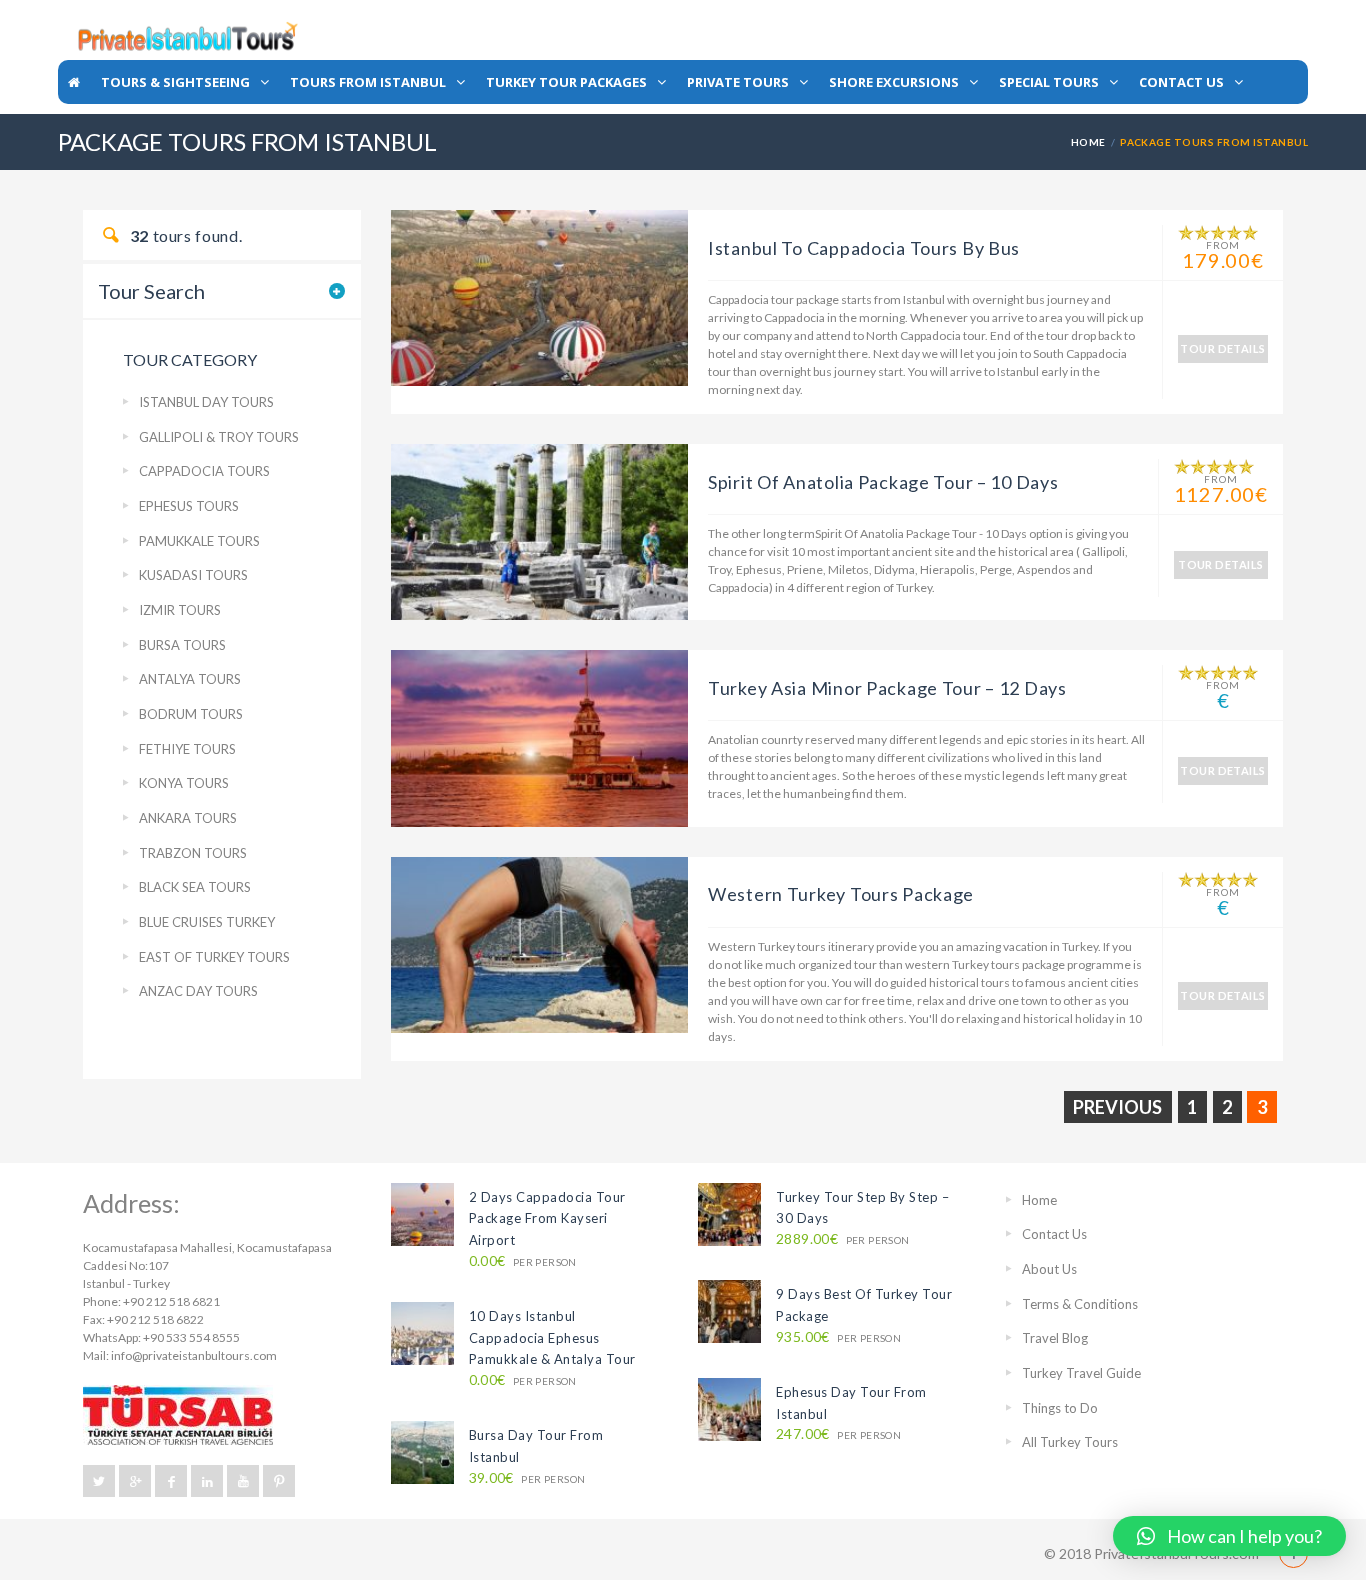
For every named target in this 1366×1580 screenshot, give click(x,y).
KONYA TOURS (184, 783)
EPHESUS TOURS (189, 506)
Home (1088, 142)
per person (523, 1261)
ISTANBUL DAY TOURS (206, 402)
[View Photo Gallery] (539, 296)
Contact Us (1054, 1234)
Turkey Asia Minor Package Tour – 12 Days (887, 688)
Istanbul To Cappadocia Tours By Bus (864, 248)
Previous (1117, 1107)
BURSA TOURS (182, 645)
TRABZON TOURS (193, 853)
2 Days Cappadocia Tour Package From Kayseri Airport (547, 1218)
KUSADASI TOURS (193, 575)
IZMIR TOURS (180, 610)
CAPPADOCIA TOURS (204, 471)
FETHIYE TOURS (187, 749)
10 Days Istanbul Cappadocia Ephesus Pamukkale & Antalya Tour (552, 1337)
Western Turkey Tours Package (841, 894)
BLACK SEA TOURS (195, 887)
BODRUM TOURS (191, 714)
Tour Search (151, 291)
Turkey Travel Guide (1081, 1373)
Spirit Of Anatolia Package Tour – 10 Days (883, 482)
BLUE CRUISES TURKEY (207, 922)
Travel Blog (1055, 1338)
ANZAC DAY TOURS (198, 991)
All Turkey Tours (1070, 1442)
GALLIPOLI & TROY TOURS (219, 437)
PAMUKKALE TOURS (199, 541)
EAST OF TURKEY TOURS (214, 957)
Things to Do (1060, 1408)
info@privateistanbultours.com (194, 1355)
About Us (1049, 1269)
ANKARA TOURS (188, 818)
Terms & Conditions (1080, 1304)
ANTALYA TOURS (190, 679)
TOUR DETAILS (1222, 348)
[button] (1229, 1536)
